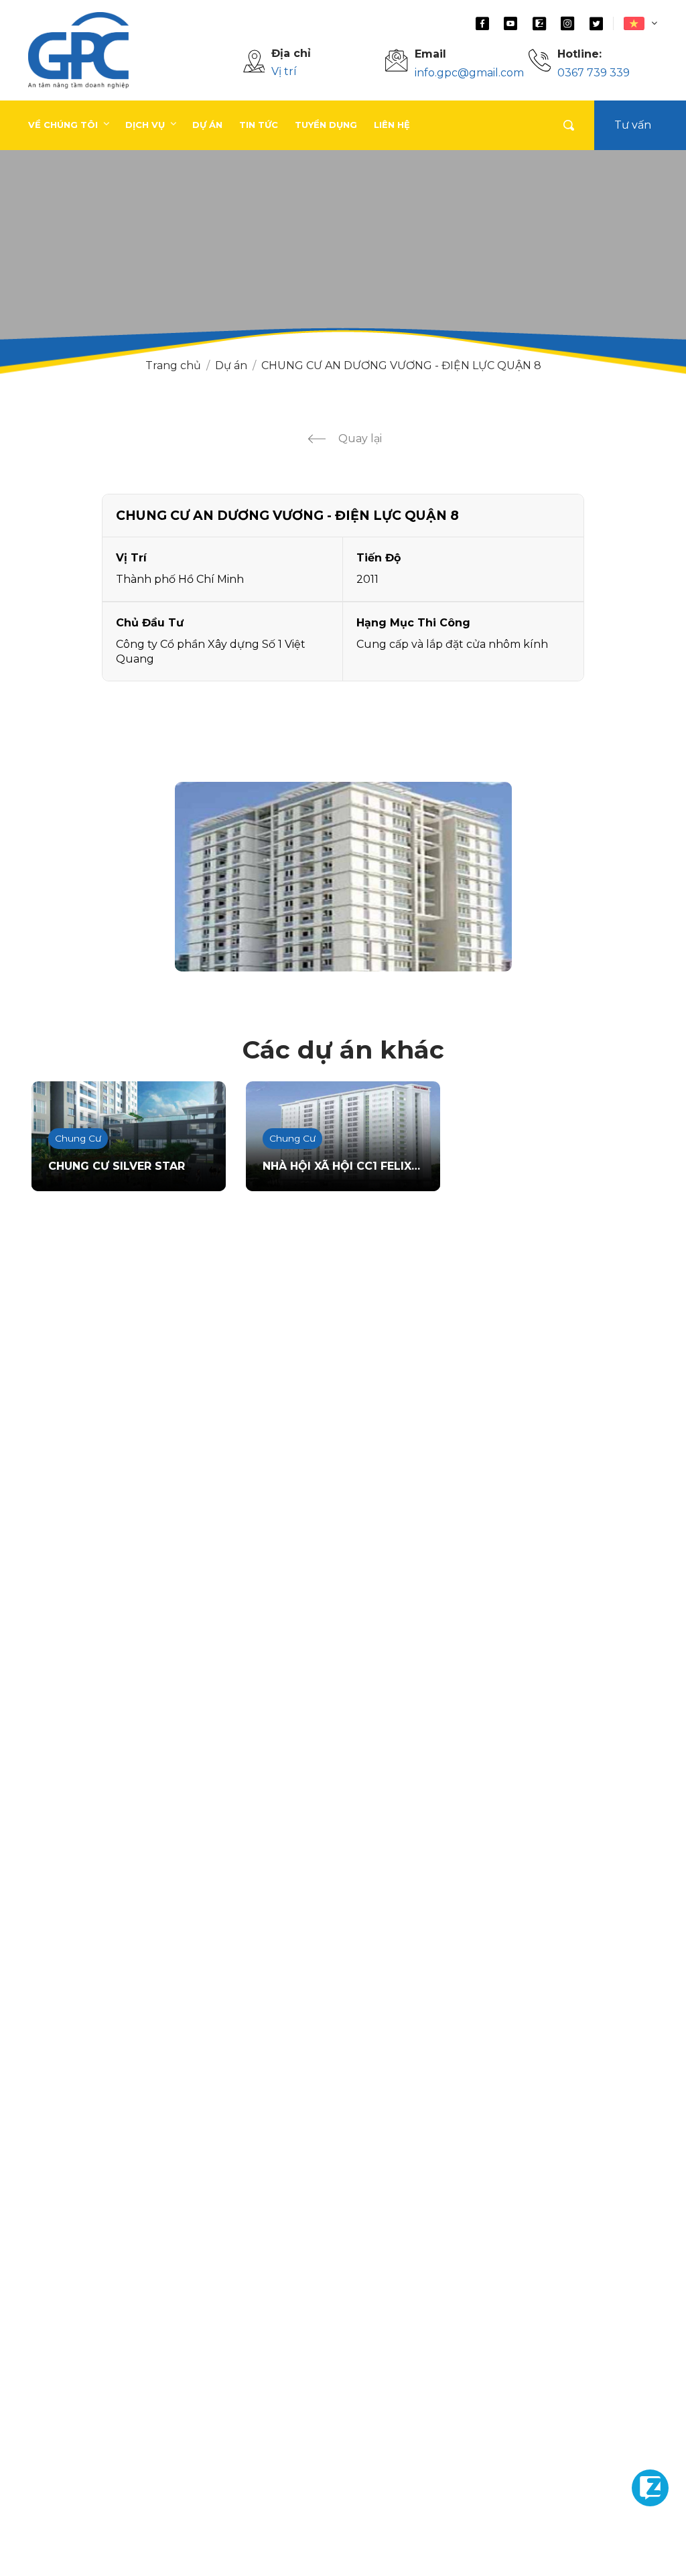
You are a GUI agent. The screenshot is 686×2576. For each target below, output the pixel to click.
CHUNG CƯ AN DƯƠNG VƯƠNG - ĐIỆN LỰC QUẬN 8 (401, 365)
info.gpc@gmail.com (469, 73)
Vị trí (284, 71)
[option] (343, 877)
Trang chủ (173, 365)
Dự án (231, 365)
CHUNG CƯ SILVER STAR (117, 1166)
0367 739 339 (594, 73)
